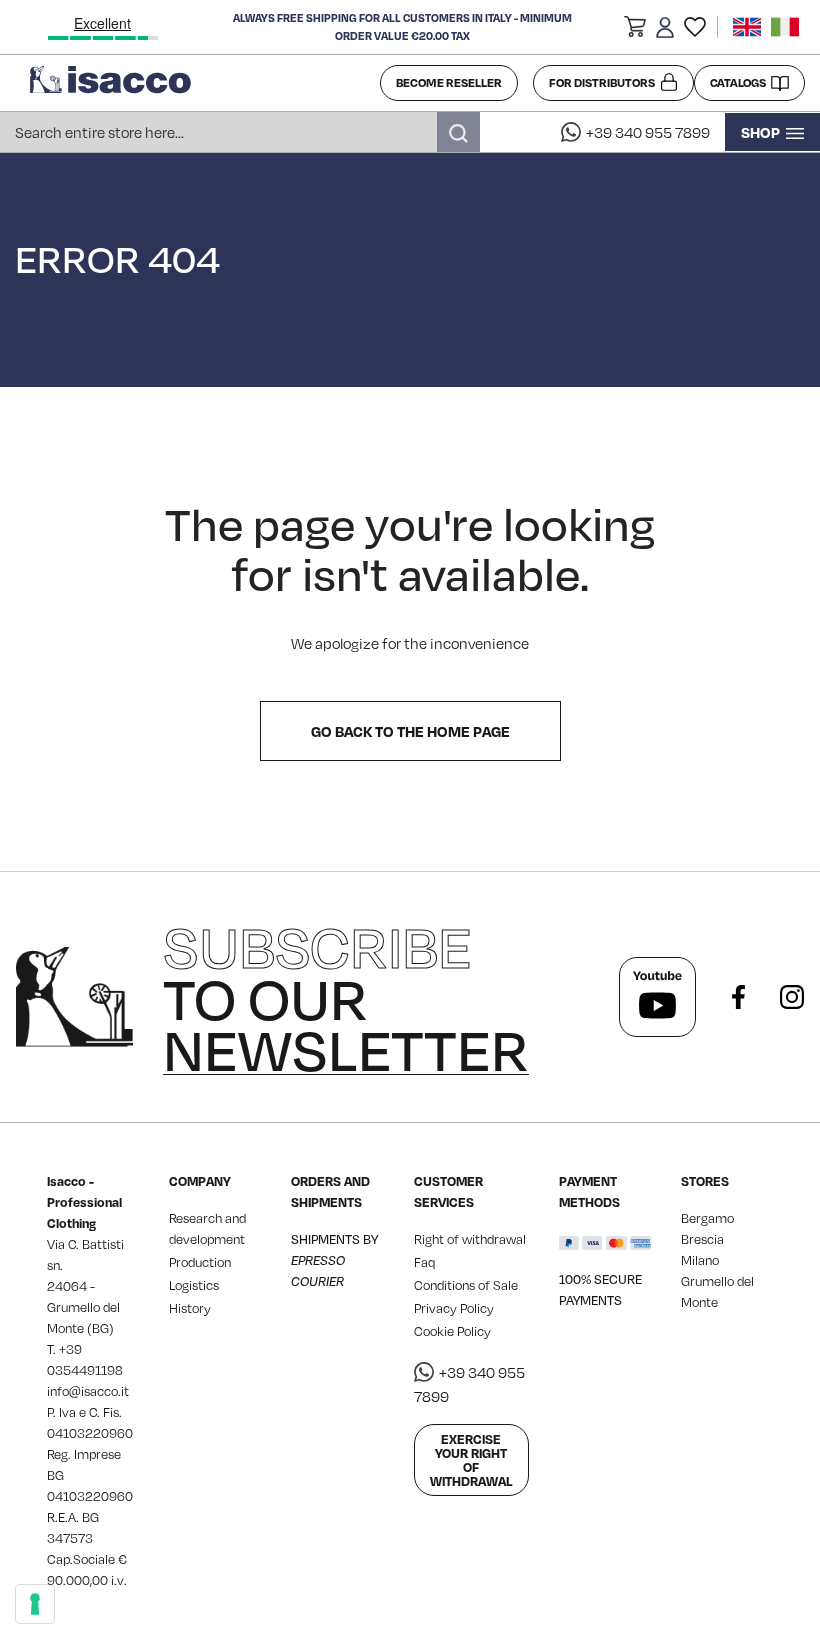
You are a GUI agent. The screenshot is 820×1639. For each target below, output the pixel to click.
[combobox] (240, 132)
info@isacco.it (88, 1391)
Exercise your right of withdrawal (471, 1460)
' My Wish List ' (695, 27)
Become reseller (449, 82)
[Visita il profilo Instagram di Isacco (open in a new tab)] (792, 997)
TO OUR (346, 997)
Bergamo (707, 1218)
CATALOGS (738, 82)
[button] (635, 30)
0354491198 (85, 1370)
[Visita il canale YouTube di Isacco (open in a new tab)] (657, 997)
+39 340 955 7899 (648, 132)
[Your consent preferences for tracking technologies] (35, 1604)
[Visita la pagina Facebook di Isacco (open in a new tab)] (738, 997)
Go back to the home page (410, 731)
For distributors (602, 82)
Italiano (785, 27)
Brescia (702, 1239)
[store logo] (197, 83)
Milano (700, 1260)
